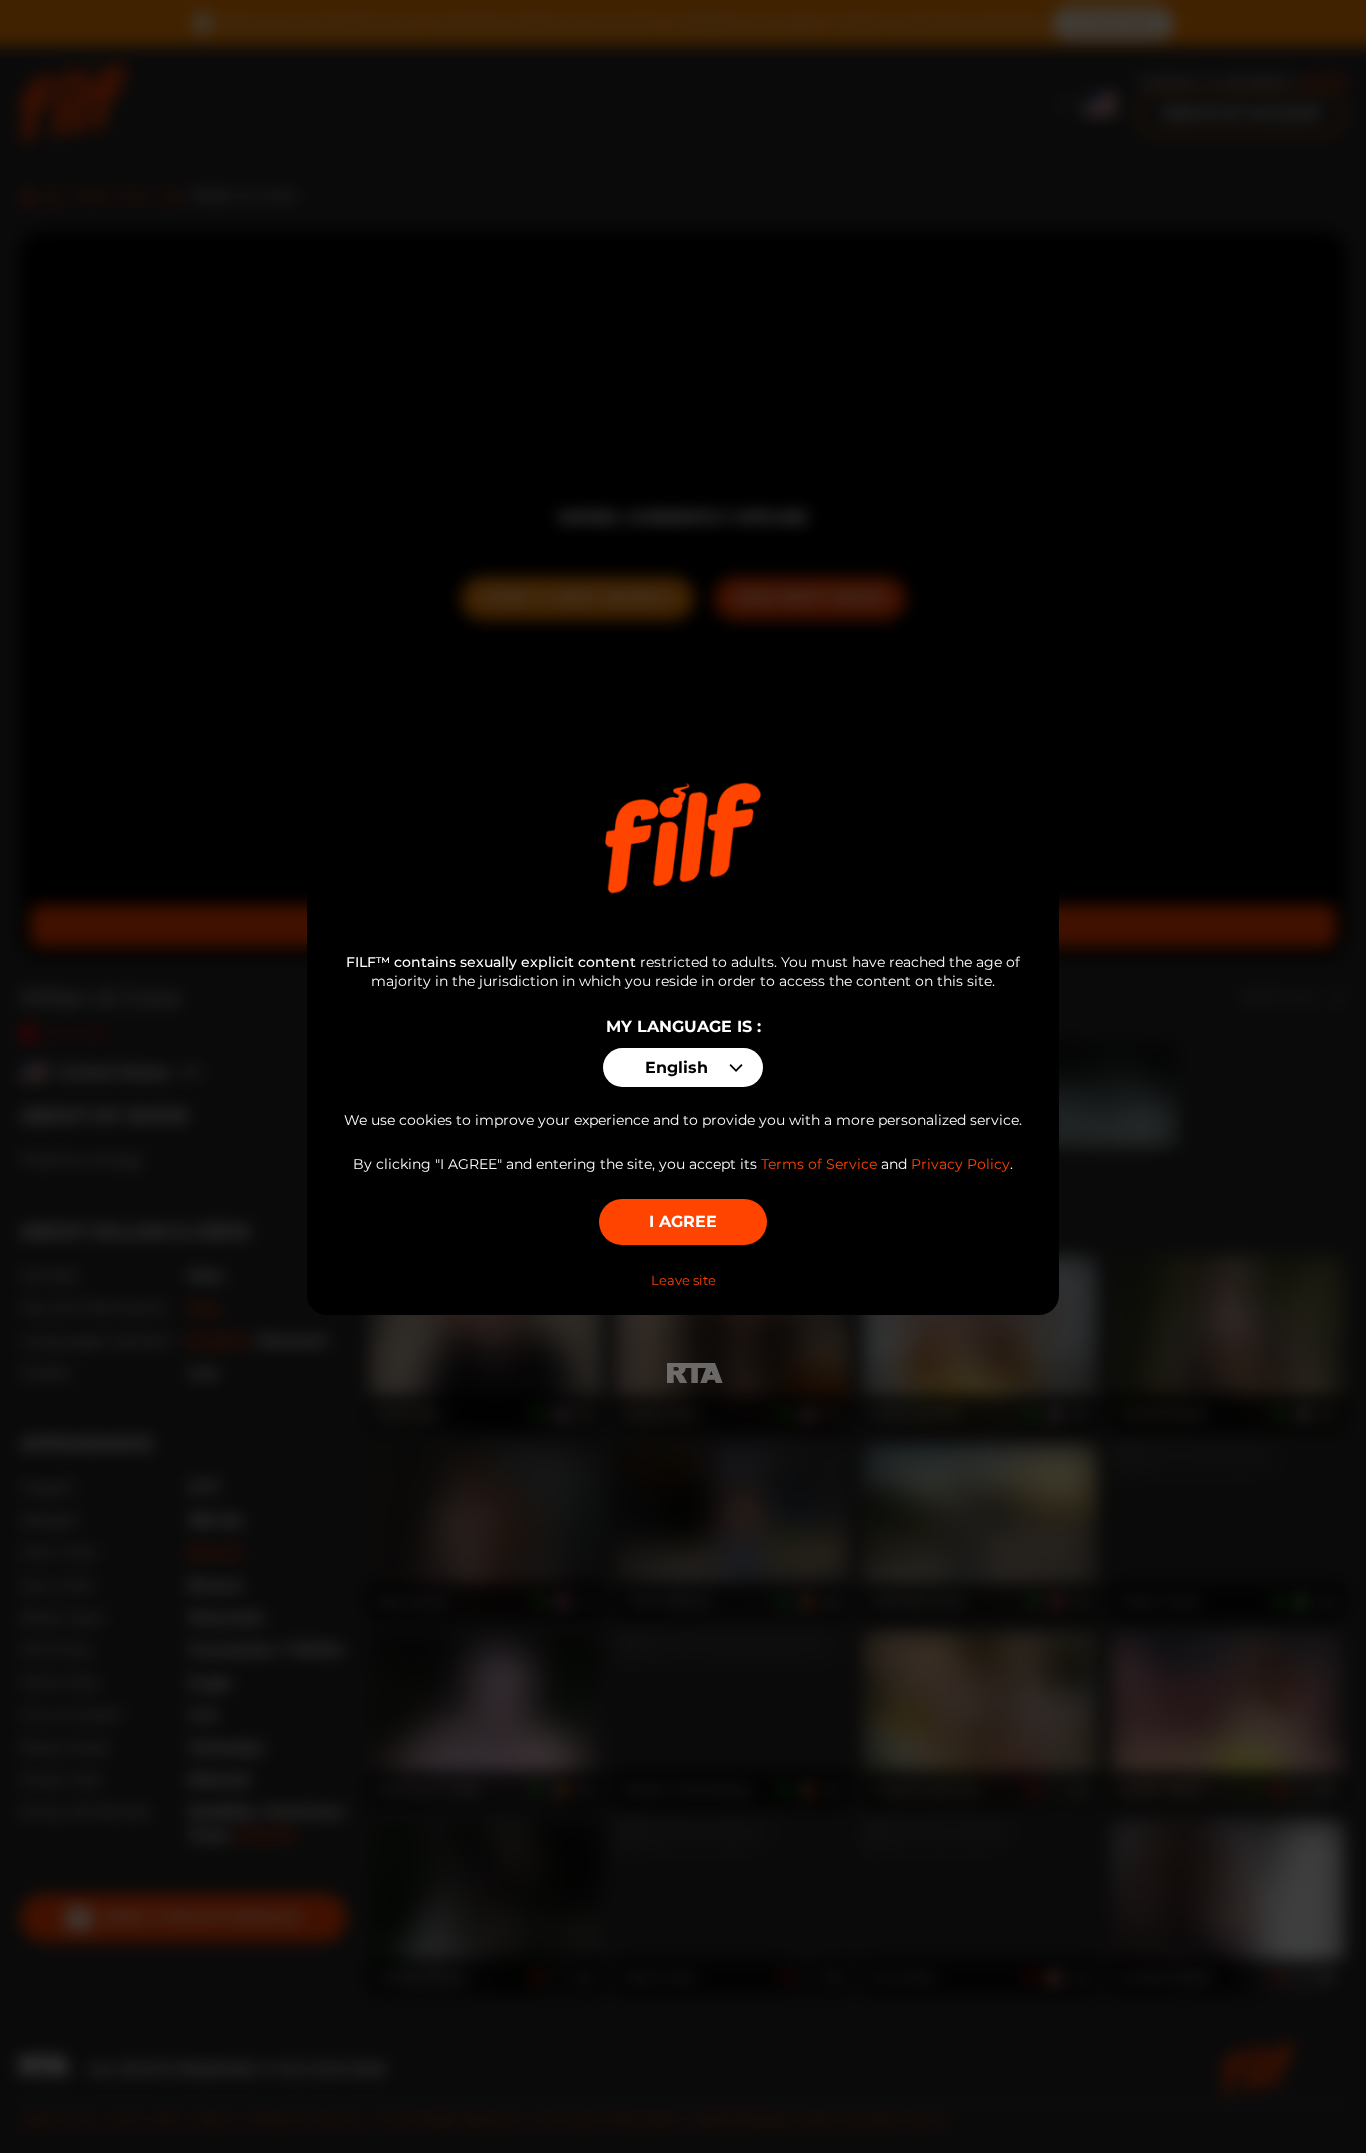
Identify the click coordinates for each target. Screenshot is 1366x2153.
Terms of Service (819, 1164)
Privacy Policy (960, 1164)
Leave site (683, 1280)
